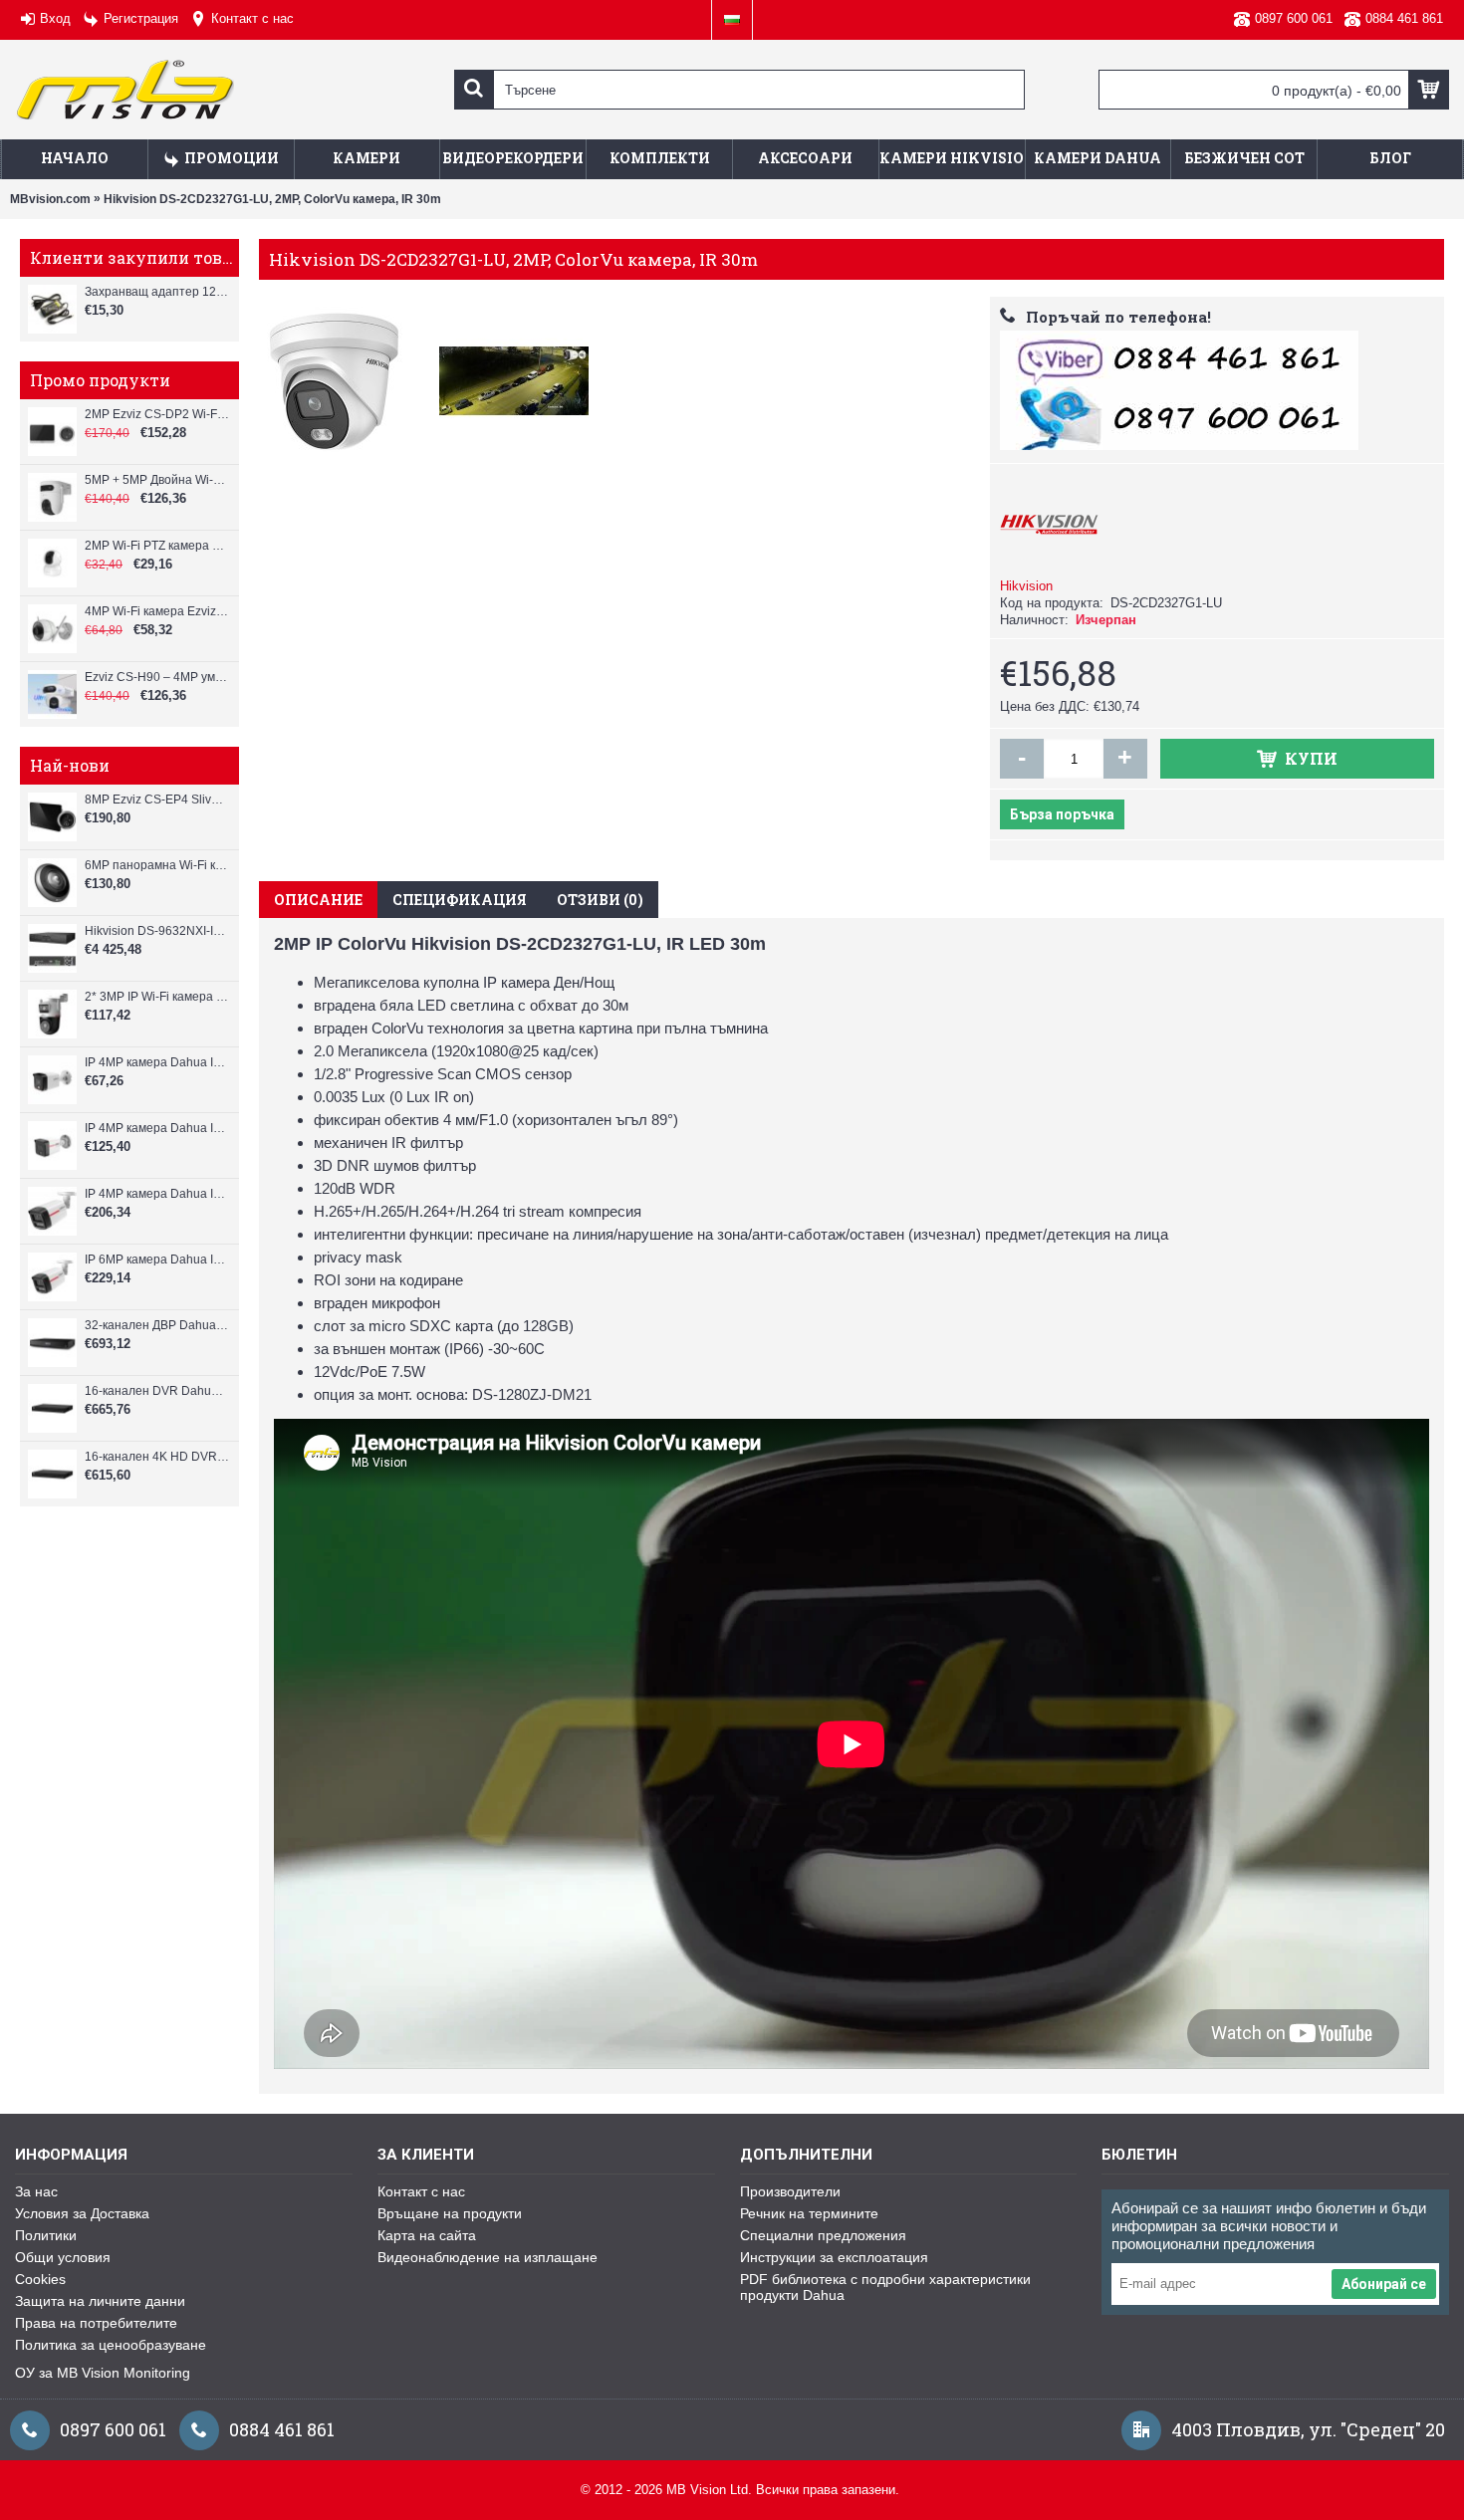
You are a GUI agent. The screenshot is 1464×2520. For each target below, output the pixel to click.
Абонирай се (1384, 2284)
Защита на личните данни (100, 2301)
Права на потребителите (96, 2323)
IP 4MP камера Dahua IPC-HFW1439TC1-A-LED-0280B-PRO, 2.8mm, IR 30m (157, 1128)
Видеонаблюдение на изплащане (488, 2257)
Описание (318, 900)
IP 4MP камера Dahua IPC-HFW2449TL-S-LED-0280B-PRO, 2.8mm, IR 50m (157, 1194)
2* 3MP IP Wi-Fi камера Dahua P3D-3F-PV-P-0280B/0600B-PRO (157, 997)
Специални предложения (823, 2235)
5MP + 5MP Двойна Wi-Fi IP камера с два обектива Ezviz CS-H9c (157, 480)
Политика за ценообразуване (111, 2345)
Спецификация (460, 900)
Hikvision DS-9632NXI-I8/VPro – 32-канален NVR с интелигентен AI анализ (157, 931)
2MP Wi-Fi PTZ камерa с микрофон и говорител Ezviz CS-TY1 (157, 546)
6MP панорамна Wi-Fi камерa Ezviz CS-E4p (157, 865)
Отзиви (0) (600, 900)
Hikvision (1026, 586)
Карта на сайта (427, 2235)
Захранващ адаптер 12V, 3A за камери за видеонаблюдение (157, 292)
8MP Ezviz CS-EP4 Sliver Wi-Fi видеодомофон (157, 800)
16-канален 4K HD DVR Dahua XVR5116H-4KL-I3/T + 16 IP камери (157, 1457)
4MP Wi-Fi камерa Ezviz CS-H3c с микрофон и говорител (157, 611)
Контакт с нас (421, 2191)
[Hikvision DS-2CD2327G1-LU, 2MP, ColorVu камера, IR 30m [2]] (519, 376)
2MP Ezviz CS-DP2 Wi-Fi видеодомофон (157, 414)
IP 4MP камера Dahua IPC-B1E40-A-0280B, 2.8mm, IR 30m (157, 1062)
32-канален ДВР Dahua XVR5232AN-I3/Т (157, 1325)
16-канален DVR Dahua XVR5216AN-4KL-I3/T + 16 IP (157, 1391)
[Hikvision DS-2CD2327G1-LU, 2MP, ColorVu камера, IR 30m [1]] (339, 376)
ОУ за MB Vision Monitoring (103, 2373)
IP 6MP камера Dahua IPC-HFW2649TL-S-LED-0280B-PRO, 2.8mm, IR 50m (157, 1260)
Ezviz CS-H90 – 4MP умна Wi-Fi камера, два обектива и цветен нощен (157, 677)
